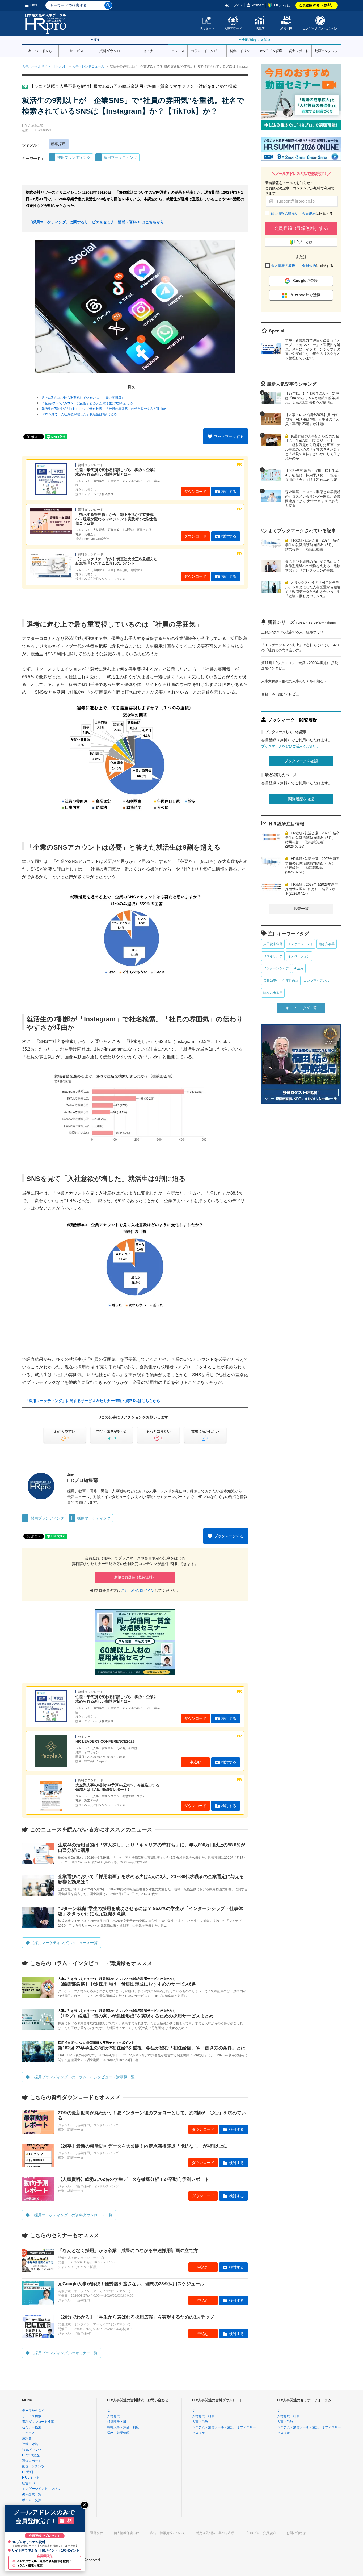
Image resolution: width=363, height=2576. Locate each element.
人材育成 (113, 2416)
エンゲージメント (301, 944)
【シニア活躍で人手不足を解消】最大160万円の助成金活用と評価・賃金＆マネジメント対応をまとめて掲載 (133, 86)
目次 (131, 387)
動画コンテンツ (326, 51)
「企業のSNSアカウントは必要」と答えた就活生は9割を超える (87, 403)
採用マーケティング (120, 157)
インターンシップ (276, 968)
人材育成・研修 (203, 2416)
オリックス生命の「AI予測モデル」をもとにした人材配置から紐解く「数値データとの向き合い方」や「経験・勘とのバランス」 (313, 589)
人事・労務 (200, 2422)
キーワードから (40, 51)
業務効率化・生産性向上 (281, 981)
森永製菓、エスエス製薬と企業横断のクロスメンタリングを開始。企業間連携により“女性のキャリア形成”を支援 (313, 499)
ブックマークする (229, 436)
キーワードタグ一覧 (301, 1008)
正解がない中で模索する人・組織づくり (292, 632)
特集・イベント (241, 51)
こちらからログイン (138, 1591)
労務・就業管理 (118, 2433)
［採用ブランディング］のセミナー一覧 (64, 2353)
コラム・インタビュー (207, 51)
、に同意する (302, 213)
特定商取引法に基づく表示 (215, 2533)
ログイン (237, 5)
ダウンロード (195, 492)
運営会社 (96, 2533)
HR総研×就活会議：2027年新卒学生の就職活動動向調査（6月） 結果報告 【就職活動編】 (312, 545)
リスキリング (273, 956)
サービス (77, 51)
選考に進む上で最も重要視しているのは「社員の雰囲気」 (83, 398)
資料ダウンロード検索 (38, 2422)
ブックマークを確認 (301, 761)
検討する (229, 492)
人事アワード (233, 28)
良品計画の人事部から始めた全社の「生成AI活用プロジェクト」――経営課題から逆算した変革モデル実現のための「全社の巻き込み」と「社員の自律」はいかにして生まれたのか (313, 447)
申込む (195, 1762)
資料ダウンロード (113, 51)
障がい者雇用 (273, 993)
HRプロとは (282, 5)
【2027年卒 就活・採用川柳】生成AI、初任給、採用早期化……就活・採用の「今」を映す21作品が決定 (313, 475)
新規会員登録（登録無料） (135, 1577)
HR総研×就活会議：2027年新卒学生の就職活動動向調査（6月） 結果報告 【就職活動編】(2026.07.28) (312, 865)
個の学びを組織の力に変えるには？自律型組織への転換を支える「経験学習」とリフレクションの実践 (313, 566)
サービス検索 (32, 2416)
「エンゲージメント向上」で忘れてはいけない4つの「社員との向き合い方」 (300, 648)
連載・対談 (30, 2444)
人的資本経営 (273, 944)
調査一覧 (301, 909)
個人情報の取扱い (285, 213)
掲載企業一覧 (32, 2494)
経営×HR (286, 28)
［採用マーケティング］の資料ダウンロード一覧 (71, 2215)
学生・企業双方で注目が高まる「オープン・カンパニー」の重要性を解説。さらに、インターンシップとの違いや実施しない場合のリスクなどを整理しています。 (313, 349)
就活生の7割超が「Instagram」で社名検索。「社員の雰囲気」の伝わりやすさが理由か (104, 409)
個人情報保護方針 (126, 2533)
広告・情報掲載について (168, 2533)
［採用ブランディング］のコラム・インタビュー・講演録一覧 (83, 2077)
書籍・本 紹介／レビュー (282, 694)
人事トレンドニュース (88, 66)
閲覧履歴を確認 (301, 799)
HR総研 (260, 28)
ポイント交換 (32, 2500)
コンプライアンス (316, 981)
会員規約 (309, 213)
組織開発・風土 (118, 2422)
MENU (35, 5)
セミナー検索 (32, 2427)
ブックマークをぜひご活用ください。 (291, 746)
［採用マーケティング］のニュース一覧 (64, 1943)
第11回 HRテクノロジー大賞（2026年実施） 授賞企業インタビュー (300, 666)
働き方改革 (327, 944)
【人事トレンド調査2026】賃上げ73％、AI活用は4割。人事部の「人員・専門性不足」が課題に (312, 419)
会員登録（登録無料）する (301, 228)
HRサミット (206, 28)
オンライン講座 (271, 51)
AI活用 (299, 968)
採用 (110, 2411)
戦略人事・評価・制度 (123, 2427)
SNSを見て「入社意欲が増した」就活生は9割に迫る (79, 414)
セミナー (150, 51)
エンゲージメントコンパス (320, 28)
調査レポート (298, 51)
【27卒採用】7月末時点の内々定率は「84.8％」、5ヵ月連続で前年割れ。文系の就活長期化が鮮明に (312, 398)
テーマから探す (33, 2411)
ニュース (178, 51)
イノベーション (299, 956)
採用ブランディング (74, 157)
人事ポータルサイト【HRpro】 (44, 66)
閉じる (85, 2505)
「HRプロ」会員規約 (260, 2533)
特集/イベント (32, 2450)
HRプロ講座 (31, 2455)
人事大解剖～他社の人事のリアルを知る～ (294, 681)
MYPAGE (258, 5)
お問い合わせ (296, 2533)
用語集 (27, 2438)
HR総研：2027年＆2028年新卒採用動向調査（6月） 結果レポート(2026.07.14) (312, 889)
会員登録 (317, 5)
